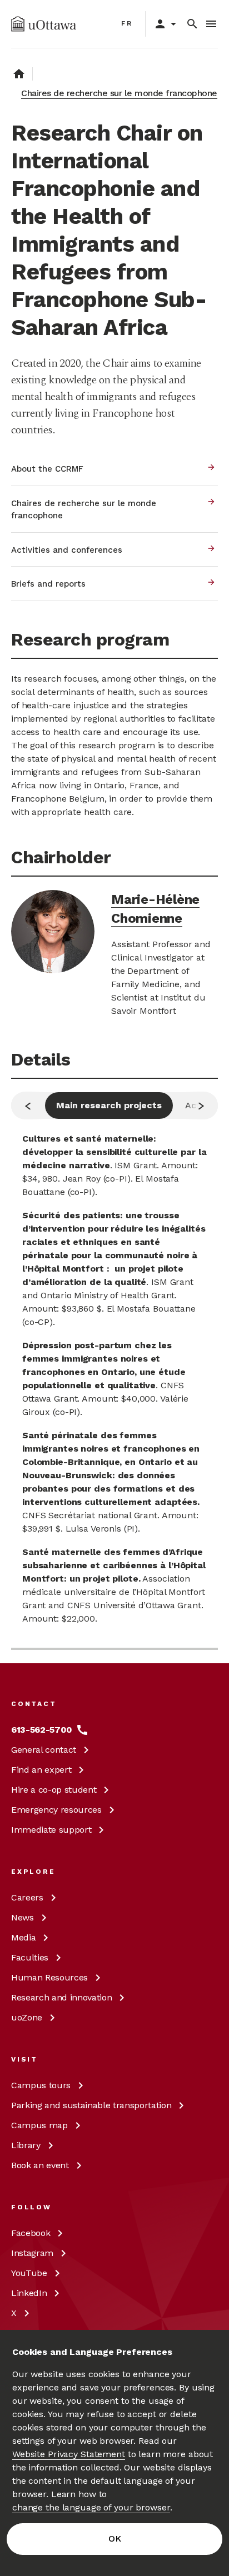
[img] (44, 24)
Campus (41, 2085)
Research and (61, 1997)
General (44, 1750)
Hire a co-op (54, 1790)
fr (127, 23)
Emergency (56, 1810)
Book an (40, 2165)
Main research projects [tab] (109, 1105)
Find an (41, 1770)
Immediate (51, 1830)
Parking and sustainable (91, 2105)
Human (49, 1977)
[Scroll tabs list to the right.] (201, 1106)
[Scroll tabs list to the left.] (28, 1106)
